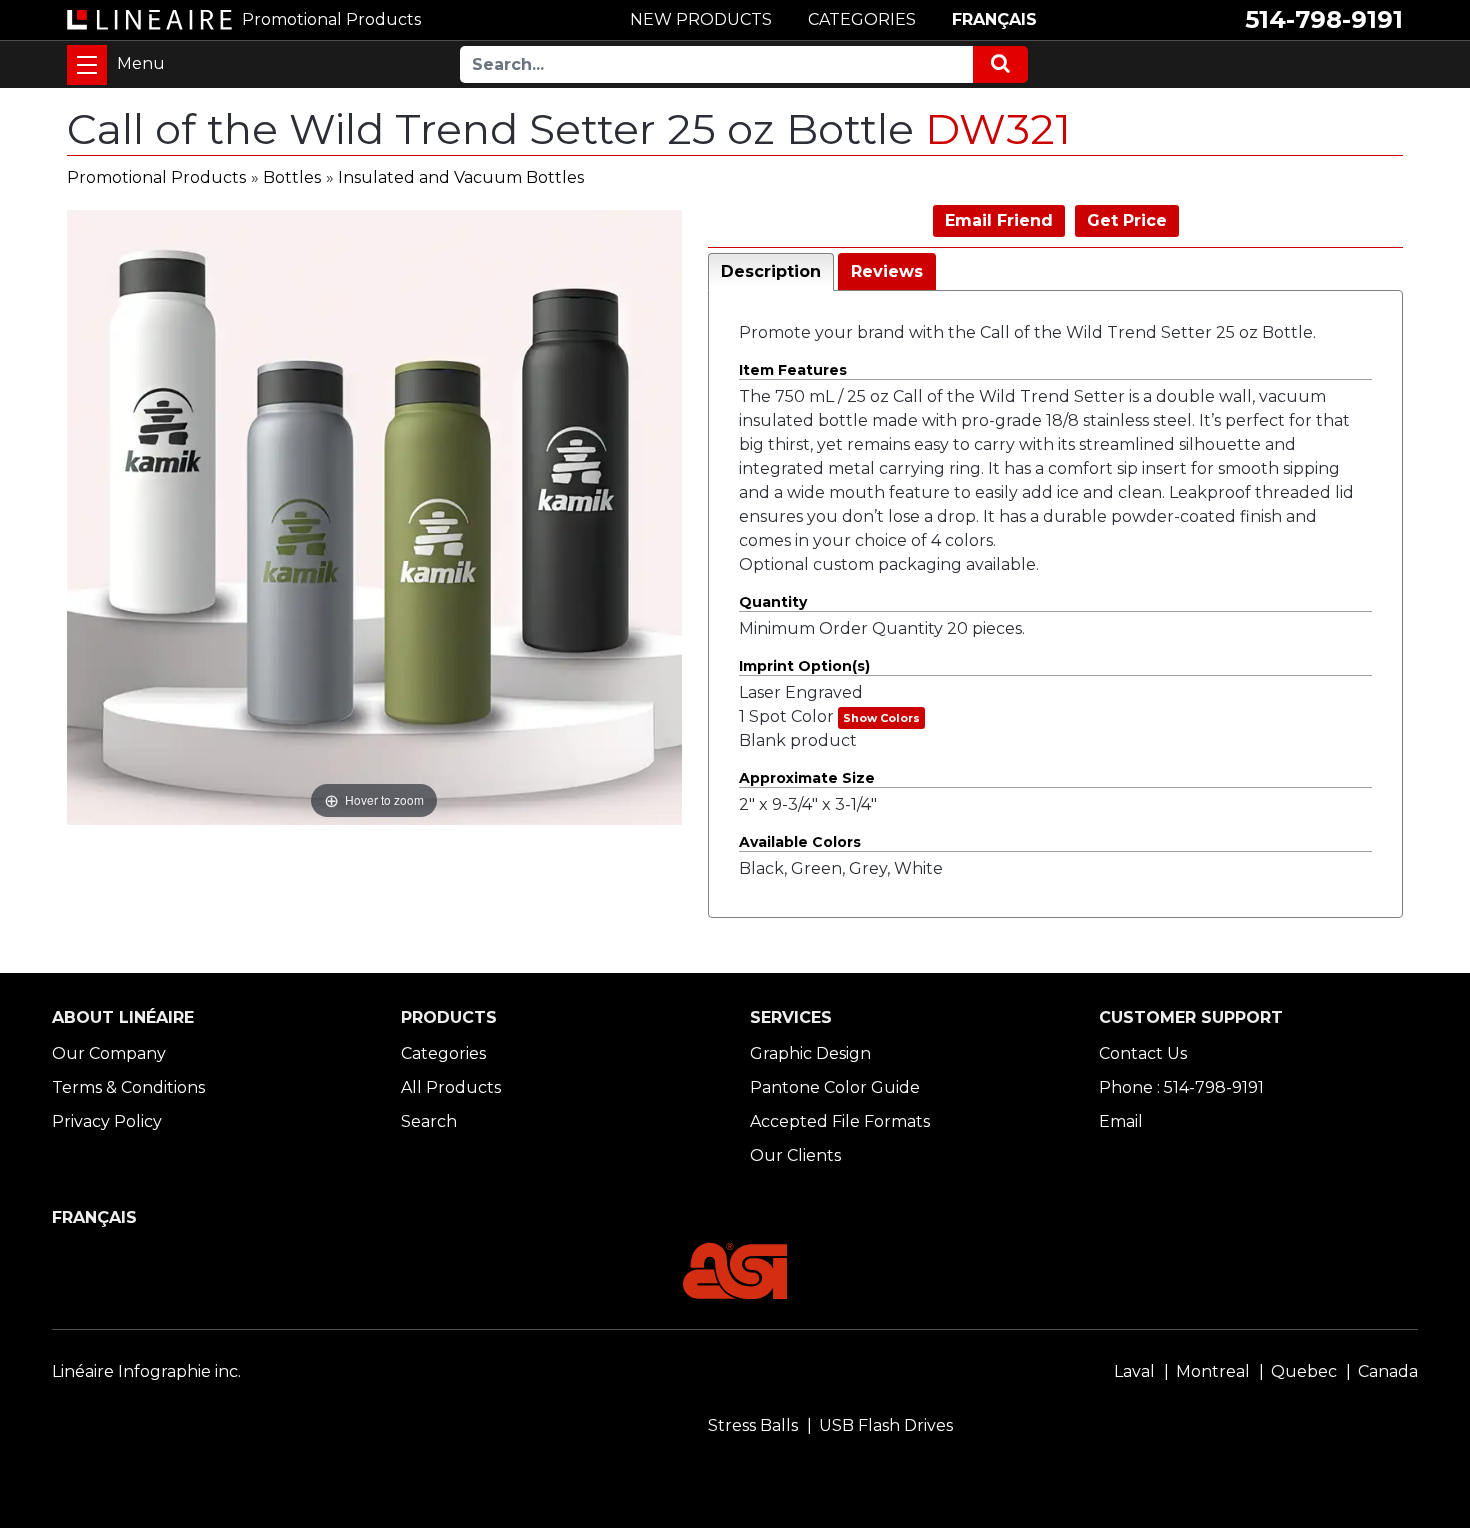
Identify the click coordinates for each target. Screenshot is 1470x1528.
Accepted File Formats (840, 1121)
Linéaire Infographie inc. (146, 1371)
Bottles (292, 177)
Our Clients (795, 1155)
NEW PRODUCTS (701, 19)
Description (771, 271)
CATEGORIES (862, 19)
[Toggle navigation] (87, 65)
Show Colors (881, 718)
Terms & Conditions (128, 1087)
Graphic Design (810, 1053)
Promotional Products (156, 177)
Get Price (1127, 220)
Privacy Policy (107, 1121)
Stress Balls (753, 1425)
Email (1121, 1121)
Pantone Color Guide (835, 1087)
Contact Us (1143, 1053)
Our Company (109, 1053)
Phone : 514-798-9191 (1181, 1087)
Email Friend (999, 220)
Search (429, 1121)
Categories (443, 1053)
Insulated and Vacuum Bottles (461, 177)
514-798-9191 (1324, 19)
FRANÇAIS (994, 19)
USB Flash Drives (886, 1425)
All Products (451, 1087)
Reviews (887, 271)
